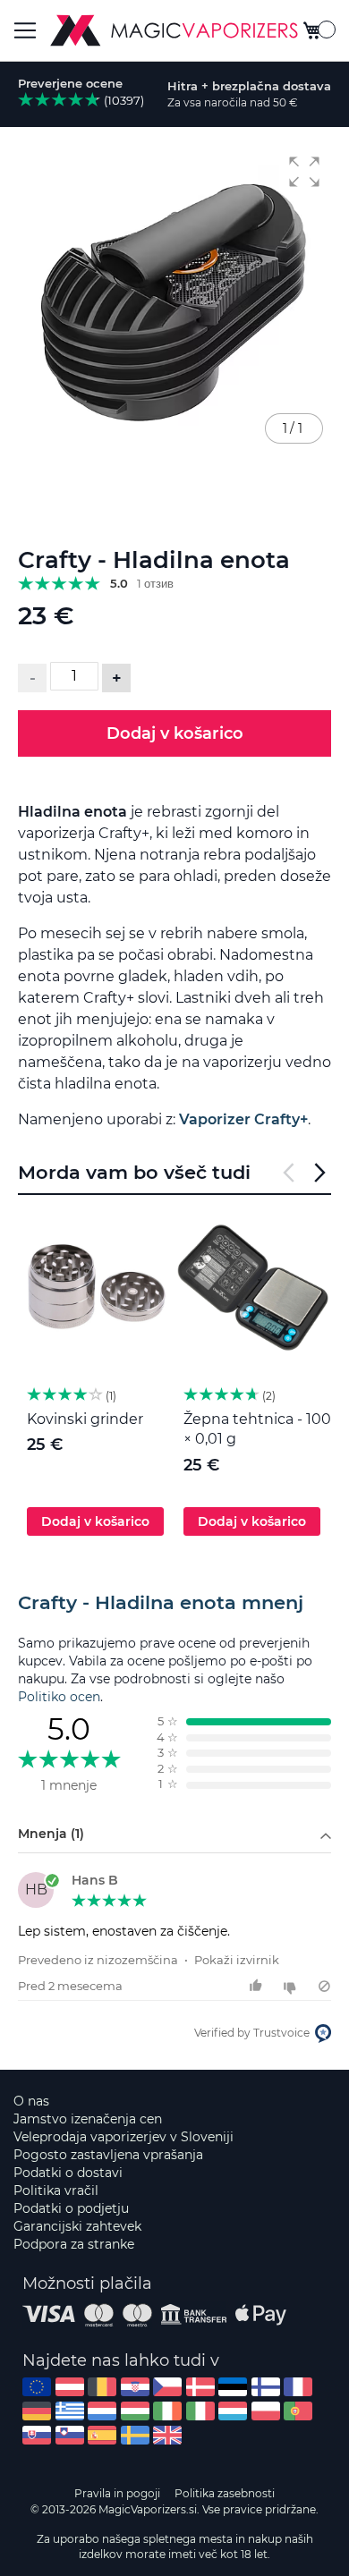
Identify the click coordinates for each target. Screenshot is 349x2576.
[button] (304, 172)
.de (37, 2411)
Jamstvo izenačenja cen (88, 2119)
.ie (167, 2411)
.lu (233, 2411)
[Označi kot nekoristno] (292, 1986)
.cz (167, 2387)
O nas (31, 2101)
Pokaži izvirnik (237, 1960)
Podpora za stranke (74, 2244)
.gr (70, 2411)
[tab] (174, 1603)
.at (70, 2387)
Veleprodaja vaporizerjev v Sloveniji (123, 2137)
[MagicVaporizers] (174, 30)
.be (102, 2387)
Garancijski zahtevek (77, 2226)
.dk (200, 2387)
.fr (298, 2387)
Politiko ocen (59, 1697)
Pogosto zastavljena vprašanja (108, 2155)
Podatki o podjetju (71, 2208)
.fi (266, 2387)
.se (135, 2435)
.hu (135, 2411)
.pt (298, 2411)
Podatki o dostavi (68, 2173)
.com (37, 2387)
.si (70, 2435)
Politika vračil (56, 2190)
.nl (102, 2411)
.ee (233, 2387)
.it (200, 2411)
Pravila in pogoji (117, 2493)
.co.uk (167, 2435)
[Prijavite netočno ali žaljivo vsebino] (324, 1986)
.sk (37, 2435)
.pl (266, 2411)
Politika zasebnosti (225, 2493)
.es (102, 2435)
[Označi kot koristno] (258, 1986)
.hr (135, 2387)
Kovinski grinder (85, 1419)
